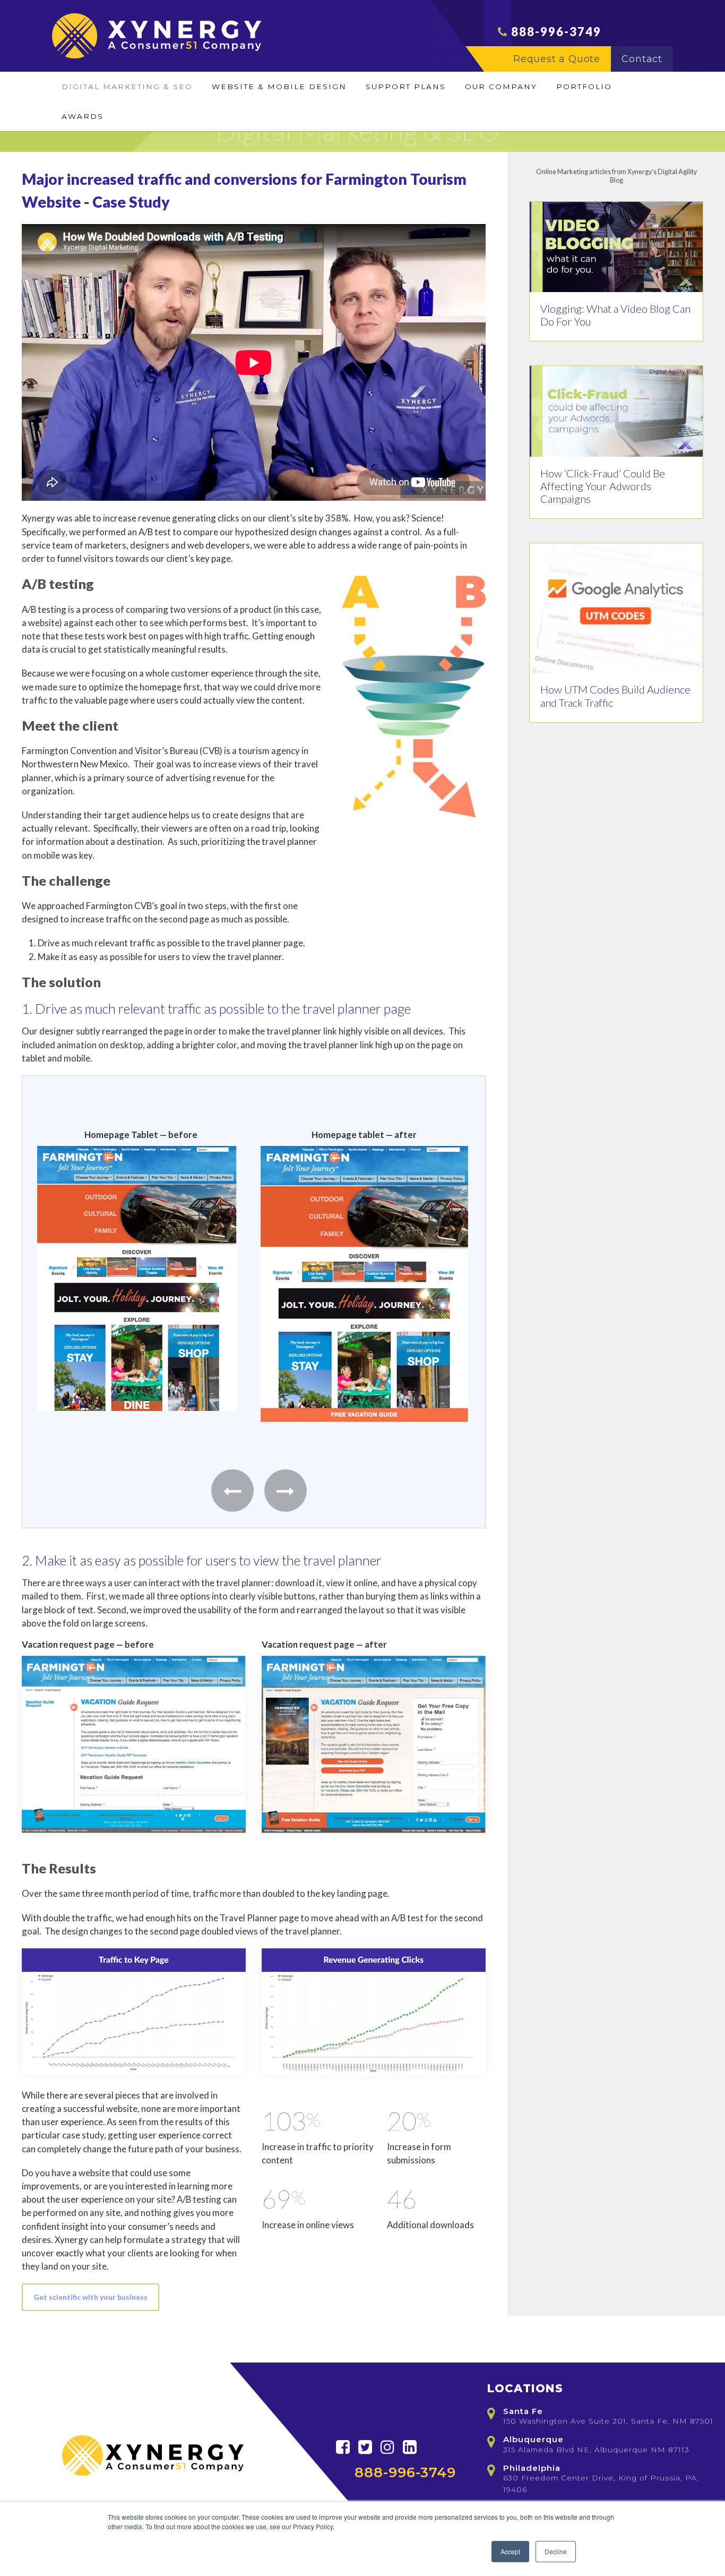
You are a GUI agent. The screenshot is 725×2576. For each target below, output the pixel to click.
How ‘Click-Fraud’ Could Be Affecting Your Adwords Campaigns (603, 486)
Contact (642, 59)
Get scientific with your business (90, 2297)
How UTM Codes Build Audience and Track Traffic (615, 696)
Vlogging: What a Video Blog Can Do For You (615, 315)
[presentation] (232, 1491)
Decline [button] (556, 2551)
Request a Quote (557, 59)
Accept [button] (510, 2551)
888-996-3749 (556, 32)
